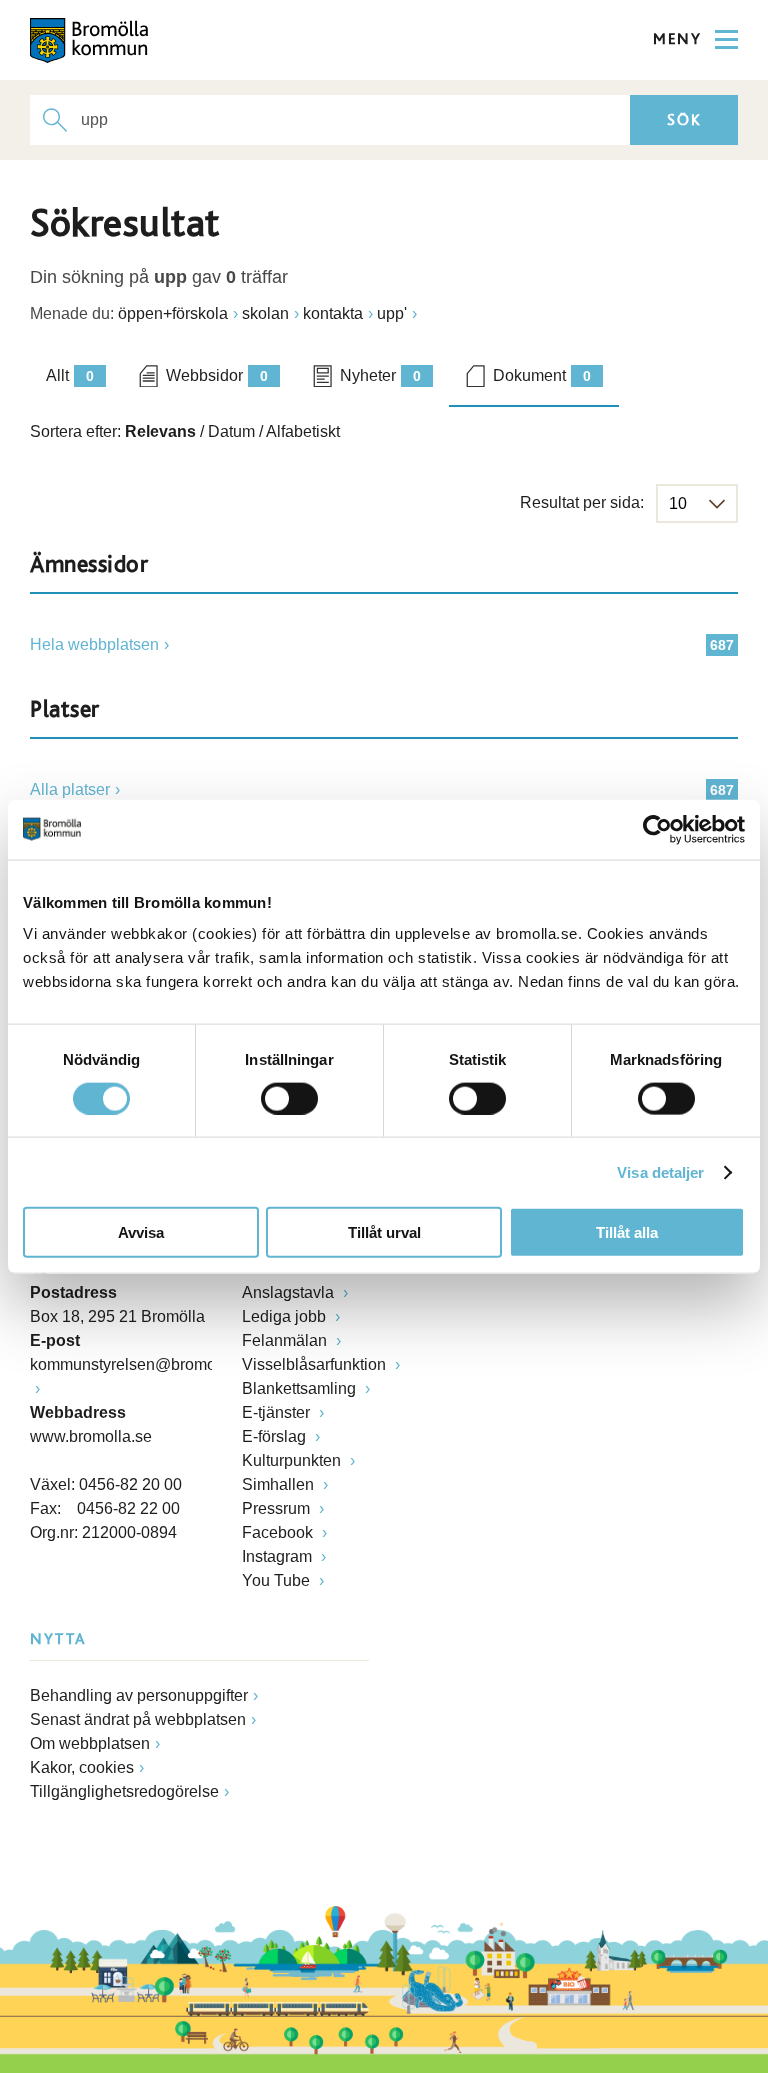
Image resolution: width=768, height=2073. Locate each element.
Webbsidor (217, 375)
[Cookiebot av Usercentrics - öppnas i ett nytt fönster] (657, 829)
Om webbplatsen (90, 1743)
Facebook (279, 1532)
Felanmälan (286, 1340)
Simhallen (280, 1484)
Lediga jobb (286, 1316)
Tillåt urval (384, 1232)
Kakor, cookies (82, 1767)
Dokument (542, 375)
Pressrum (278, 1508)
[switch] (289, 1098)
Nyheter (380, 375)
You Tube (278, 1580)
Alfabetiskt (303, 431)
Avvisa (141, 1232)
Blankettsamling (301, 1388)
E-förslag (276, 1436)
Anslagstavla (290, 1292)
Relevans (160, 431)
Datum (231, 431)
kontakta (333, 313)
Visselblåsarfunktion (316, 1364)
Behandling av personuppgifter (139, 1695)
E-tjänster (278, 1412)
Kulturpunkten (293, 1460)
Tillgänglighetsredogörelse (124, 1791)
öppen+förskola (173, 313)
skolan (265, 313)
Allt (70, 375)
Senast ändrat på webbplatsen (138, 1719)
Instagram (279, 1556)
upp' (392, 313)
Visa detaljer (660, 1171)
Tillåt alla (627, 1232)
